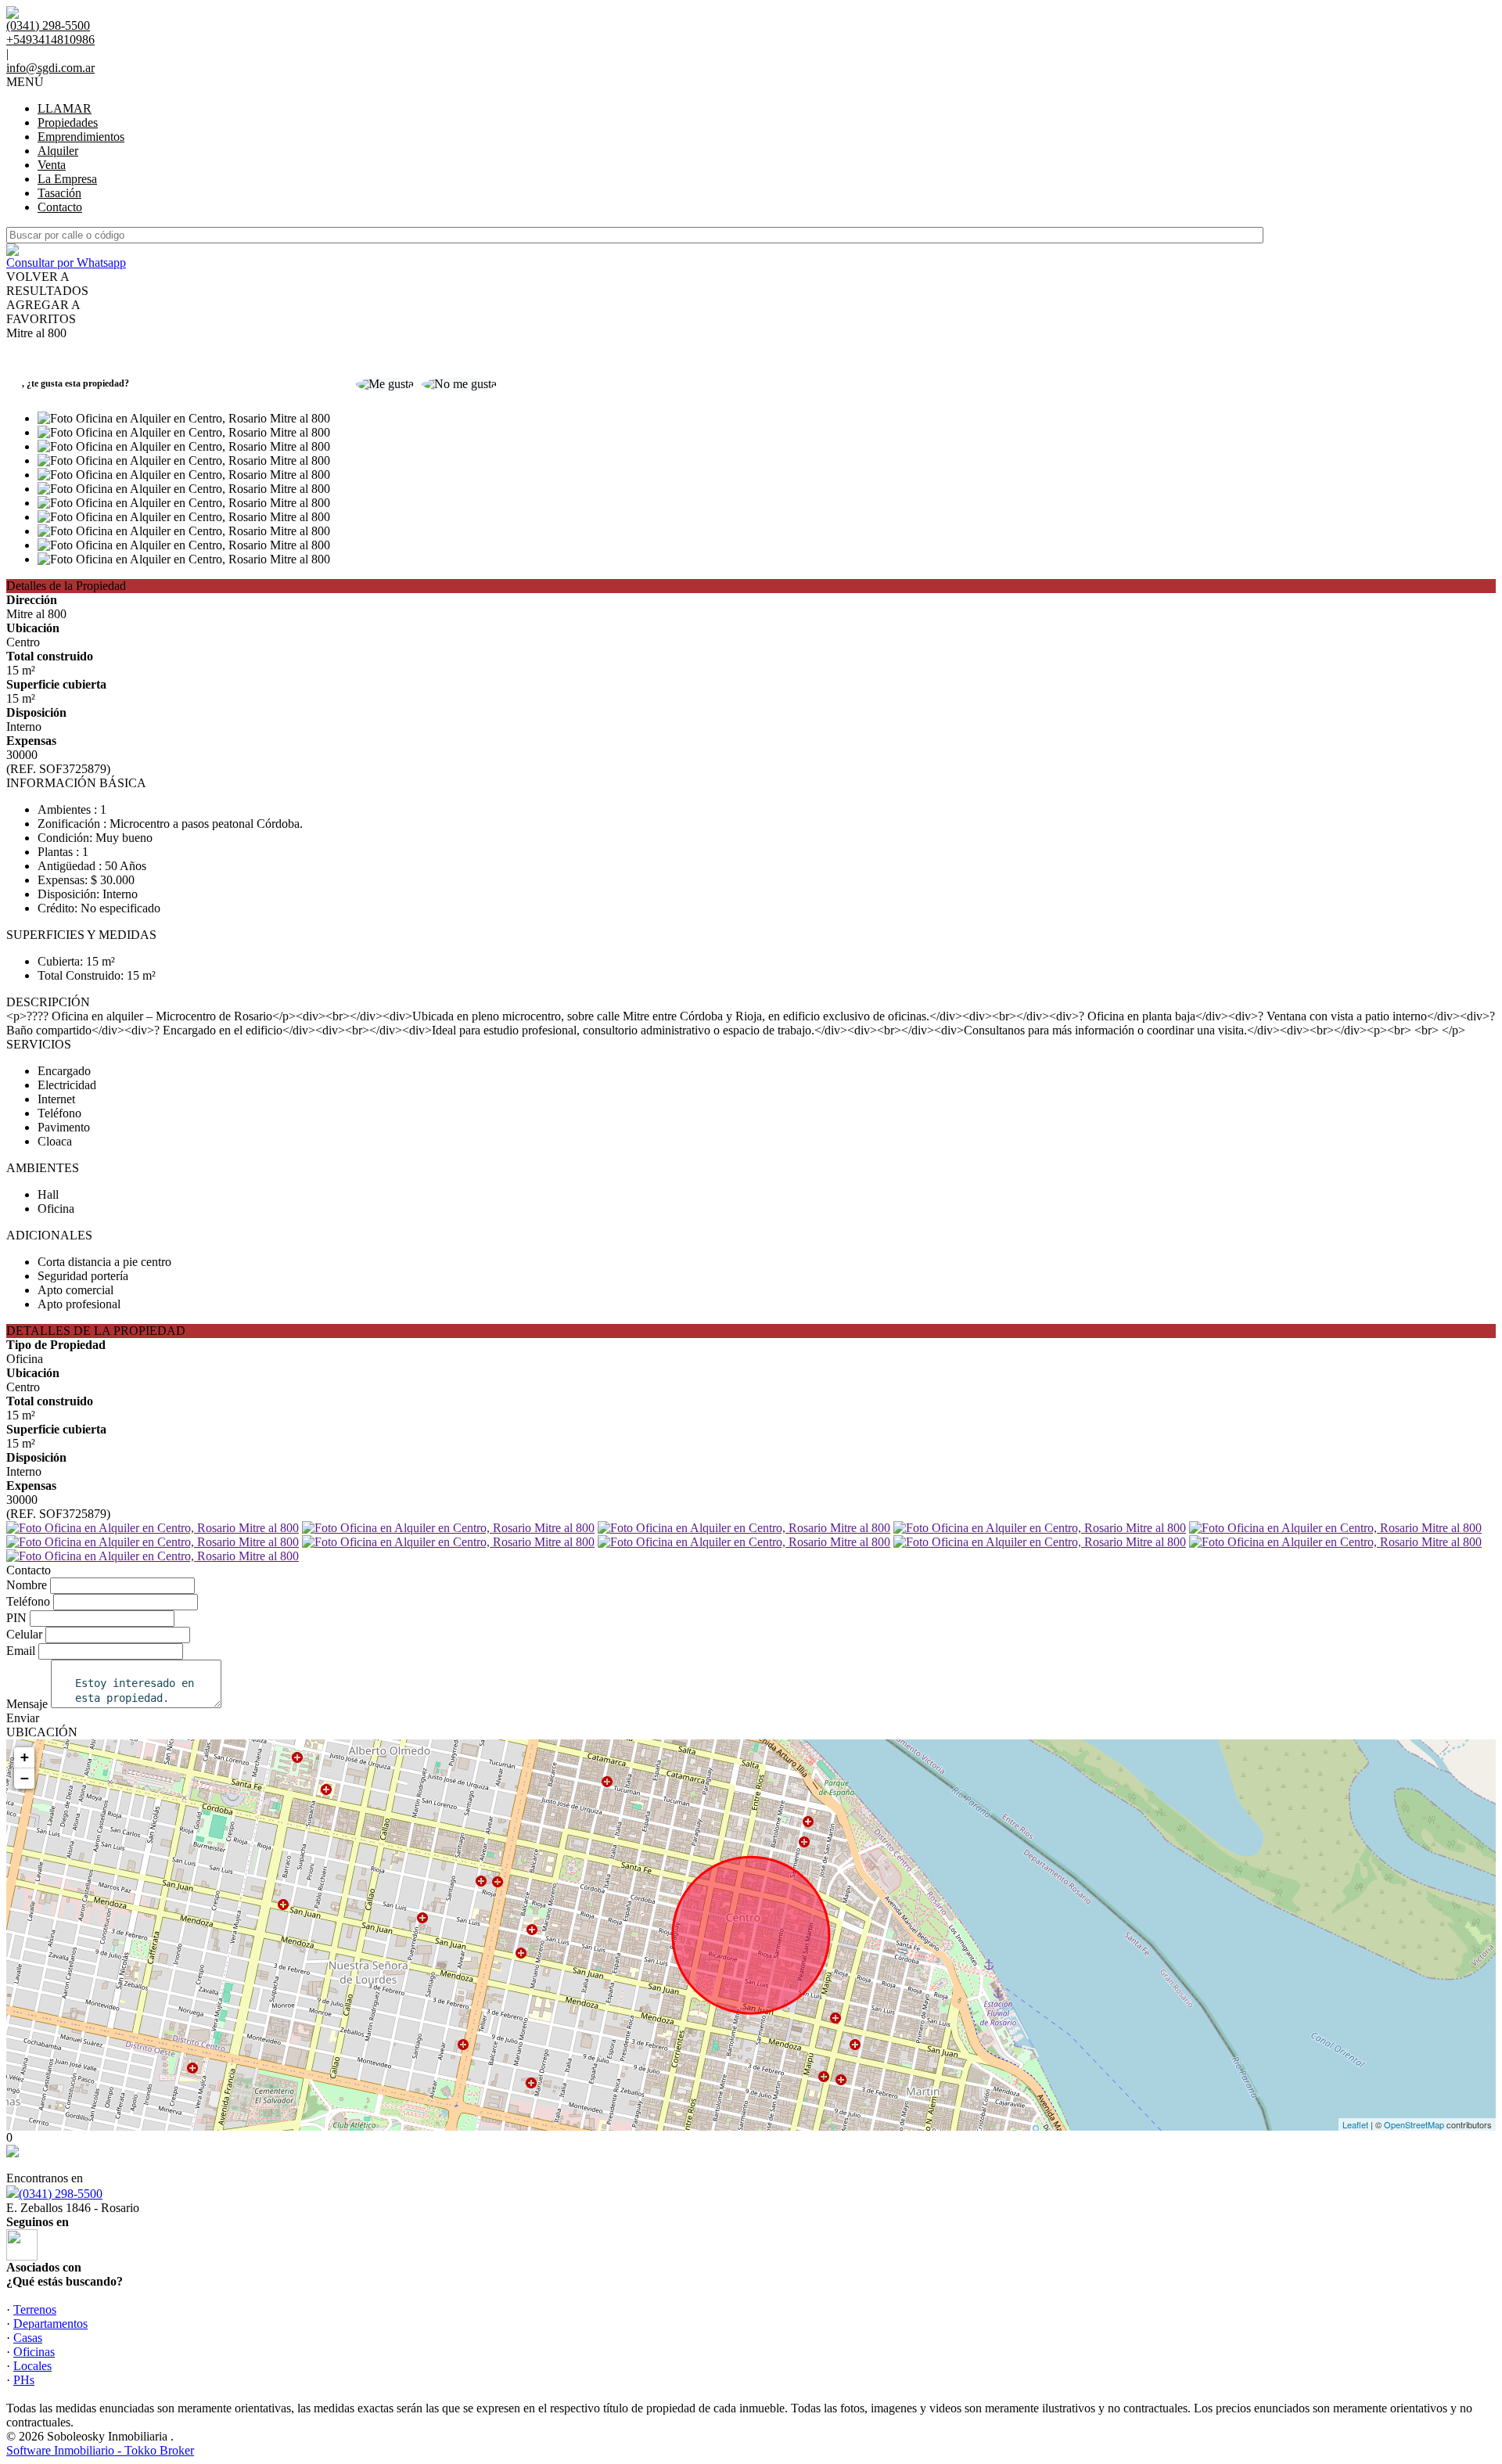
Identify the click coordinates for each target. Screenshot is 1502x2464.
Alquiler (58, 151)
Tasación (59, 193)
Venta (52, 165)
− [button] (25, 1778)
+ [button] (25, 1757)
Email (21, 1651)
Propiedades (68, 122)
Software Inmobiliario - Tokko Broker (100, 2450)
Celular (24, 1634)
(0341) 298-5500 (61, 2194)
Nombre (27, 1585)
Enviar (23, 1718)
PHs (24, 2380)
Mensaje (27, 1704)
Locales (32, 2366)
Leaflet (1355, 2124)
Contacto (60, 207)
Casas (28, 2338)
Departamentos (50, 2324)
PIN (16, 1618)
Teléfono (28, 1601)
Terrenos (35, 2309)
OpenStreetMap (1414, 2124)
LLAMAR (65, 108)
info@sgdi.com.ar (50, 68)
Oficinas (34, 2352)
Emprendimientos (81, 137)
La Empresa (67, 179)
